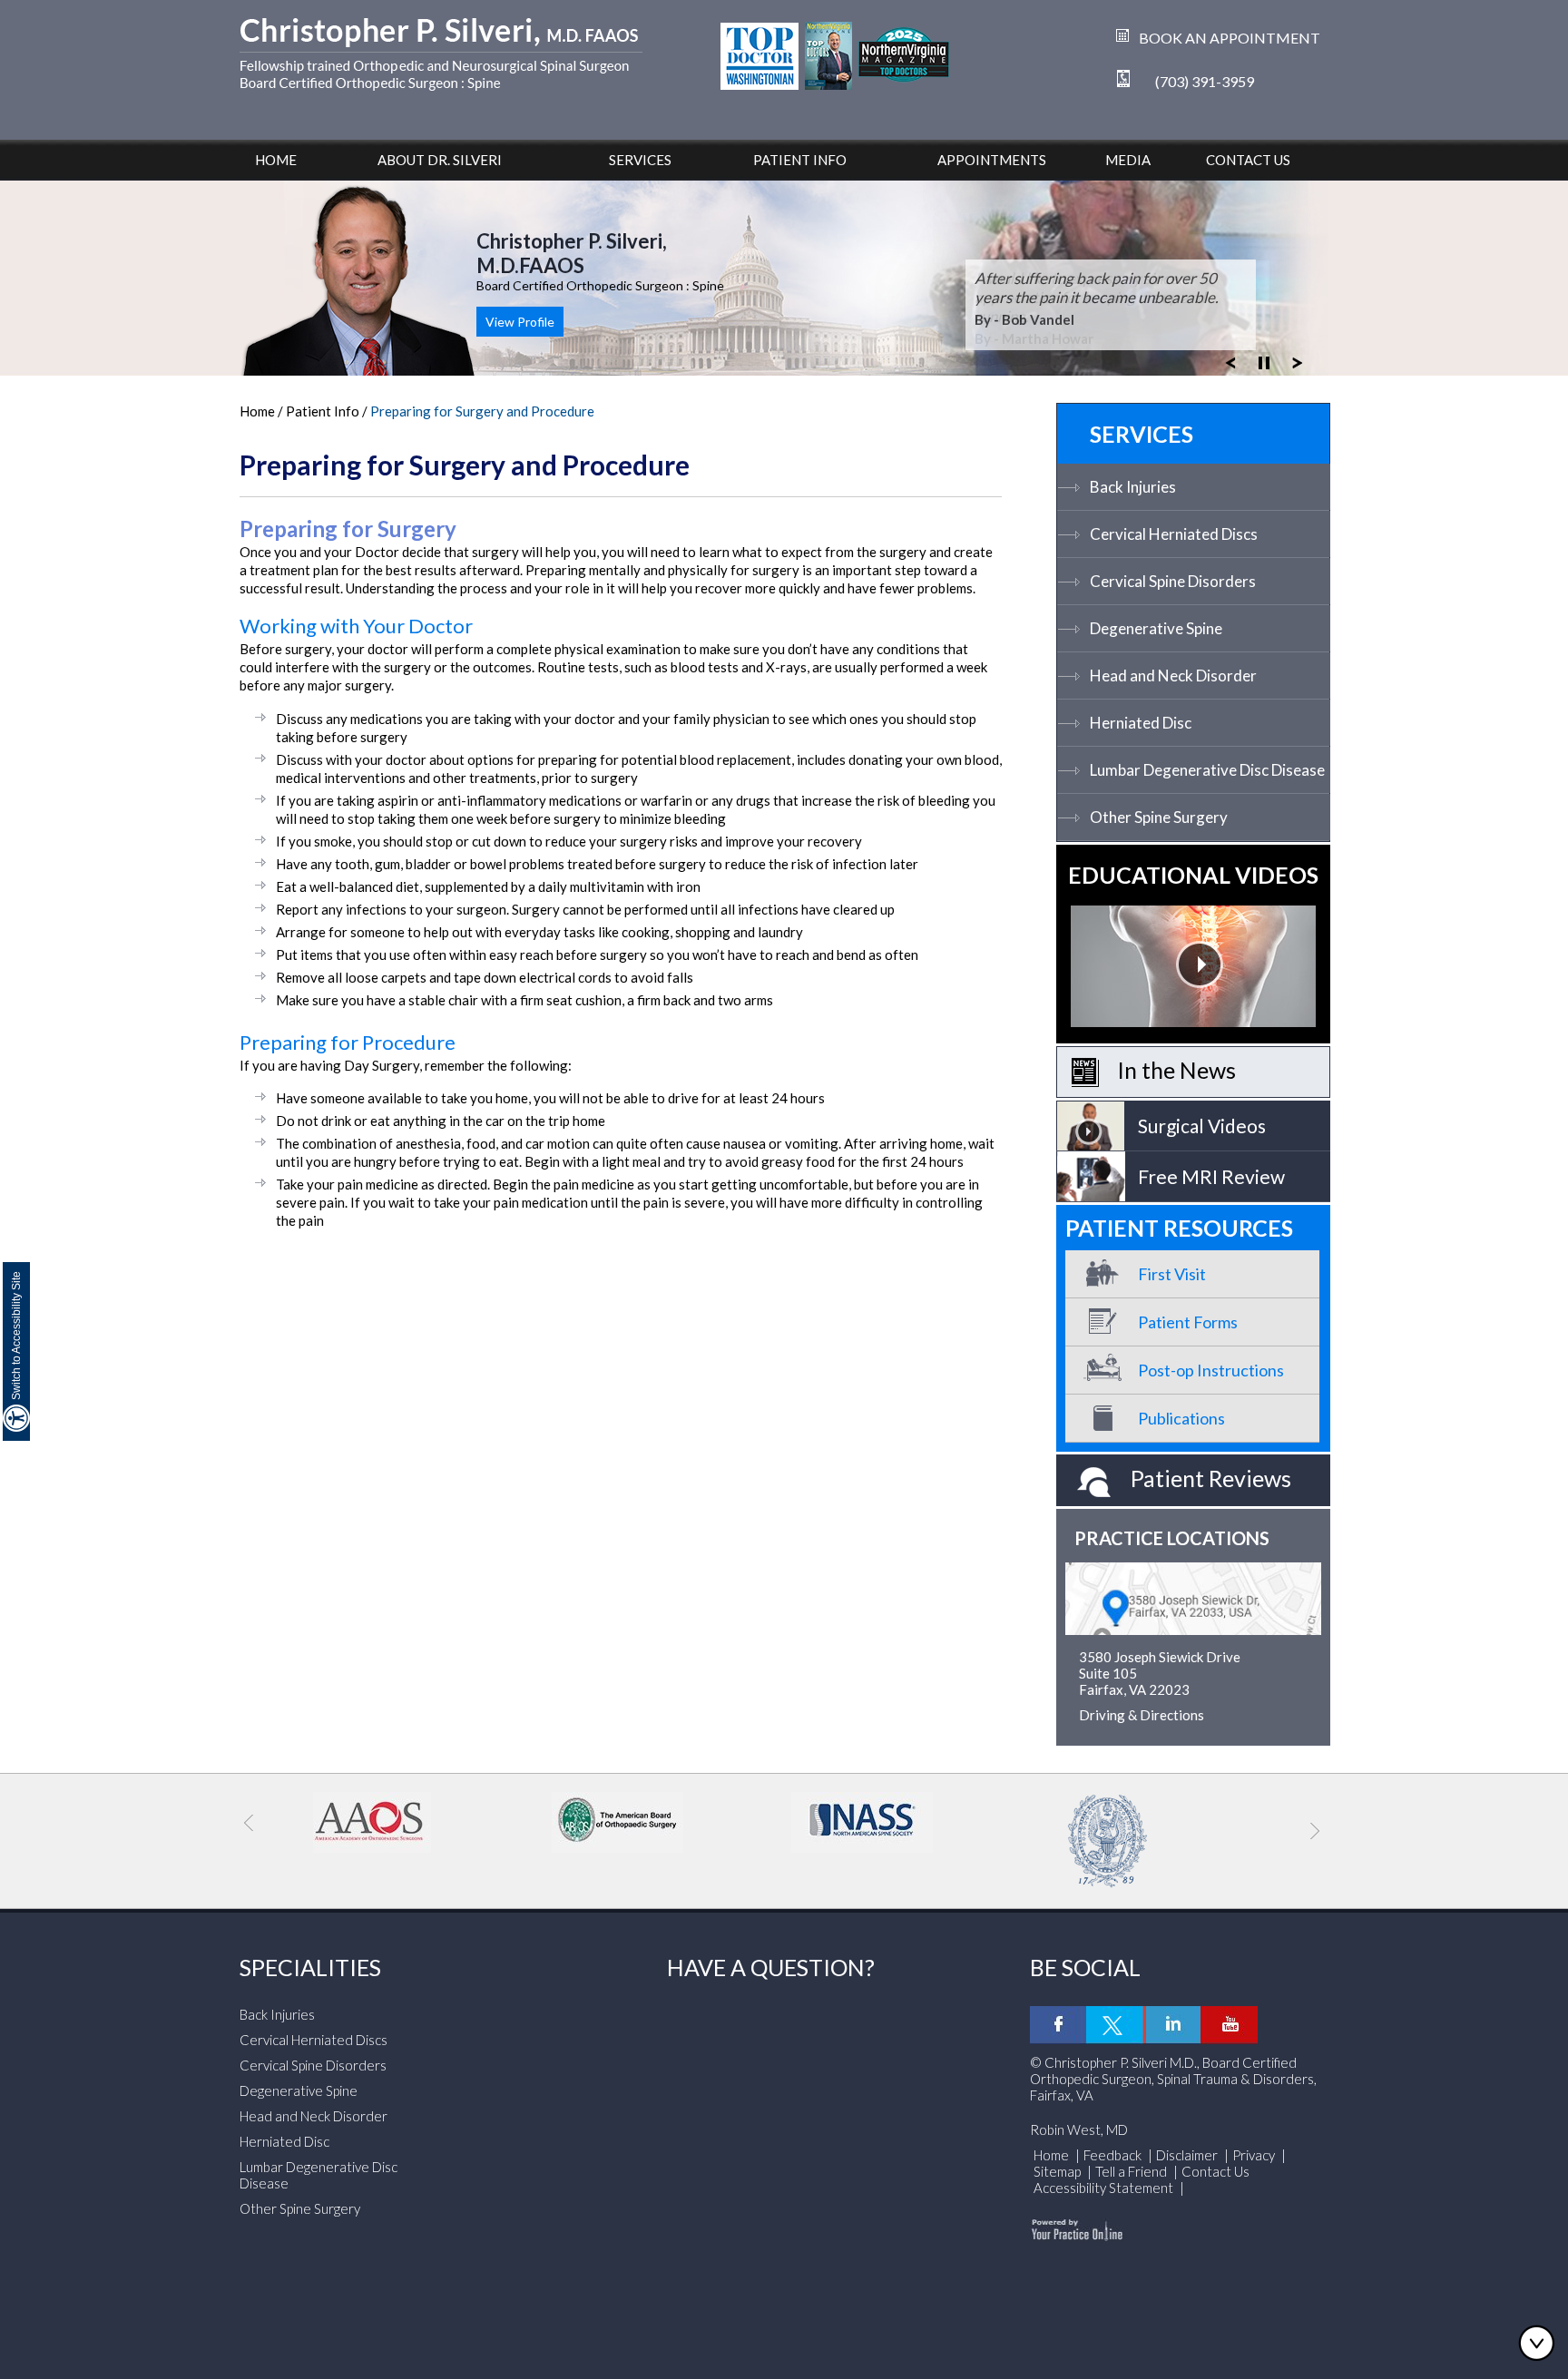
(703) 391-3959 (1205, 81)
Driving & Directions (1142, 1715)
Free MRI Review (1211, 1176)
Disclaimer (1187, 2155)
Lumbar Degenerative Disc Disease (1207, 770)
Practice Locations (1172, 1538)
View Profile (520, 322)
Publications (1181, 1418)
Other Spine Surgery (1159, 817)
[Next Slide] (1298, 361)
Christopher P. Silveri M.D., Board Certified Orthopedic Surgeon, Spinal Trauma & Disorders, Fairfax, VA (1173, 2079)
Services (640, 160)
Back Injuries (1133, 487)
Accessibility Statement (1105, 2188)
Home (276, 160)
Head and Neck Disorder (1173, 676)
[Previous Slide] (1230, 361)
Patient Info (800, 160)
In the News (1176, 1070)
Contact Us (1248, 160)
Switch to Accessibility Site (16, 1336)
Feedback (1112, 2155)
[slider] (1264, 361)
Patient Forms (1188, 1322)
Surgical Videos (1202, 1126)
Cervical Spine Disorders (1173, 581)
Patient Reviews (1211, 1478)
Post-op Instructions (1211, 1370)
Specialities (310, 1967)
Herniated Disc (1141, 723)
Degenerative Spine (1156, 628)
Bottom (1541, 2343)
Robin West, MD (1079, 2129)
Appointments (992, 160)
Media (1128, 160)
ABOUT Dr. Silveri (440, 160)
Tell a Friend (1131, 2171)
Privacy (1254, 2155)
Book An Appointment (1230, 38)
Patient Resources (1179, 1228)
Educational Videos (1193, 875)
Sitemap (1057, 2171)
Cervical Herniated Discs (1174, 534)
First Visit (1172, 1274)
